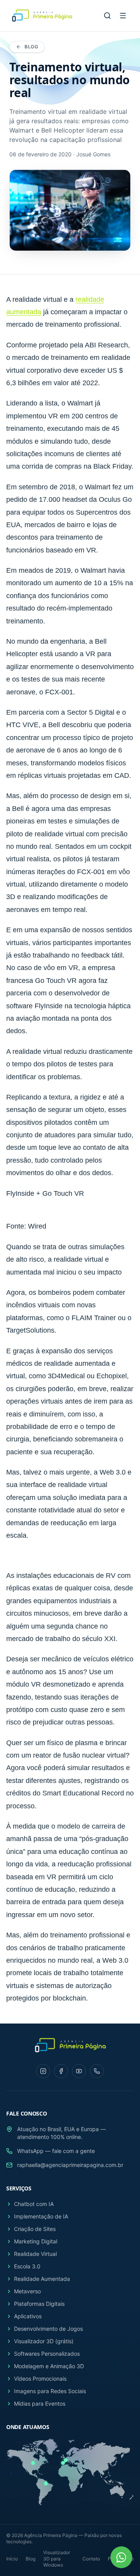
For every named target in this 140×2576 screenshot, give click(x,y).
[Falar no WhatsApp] (121, 2557)
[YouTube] (79, 2071)
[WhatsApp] (97, 2071)
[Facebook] (61, 2071)
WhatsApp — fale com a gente (56, 2151)
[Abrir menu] (123, 16)
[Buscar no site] (107, 16)
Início (12, 2559)
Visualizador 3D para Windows (57, 2559)
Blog (31, 47)
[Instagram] (43, 2071)
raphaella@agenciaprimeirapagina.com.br (70, 2165)
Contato (91, 2559)
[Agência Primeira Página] (41, 16)
